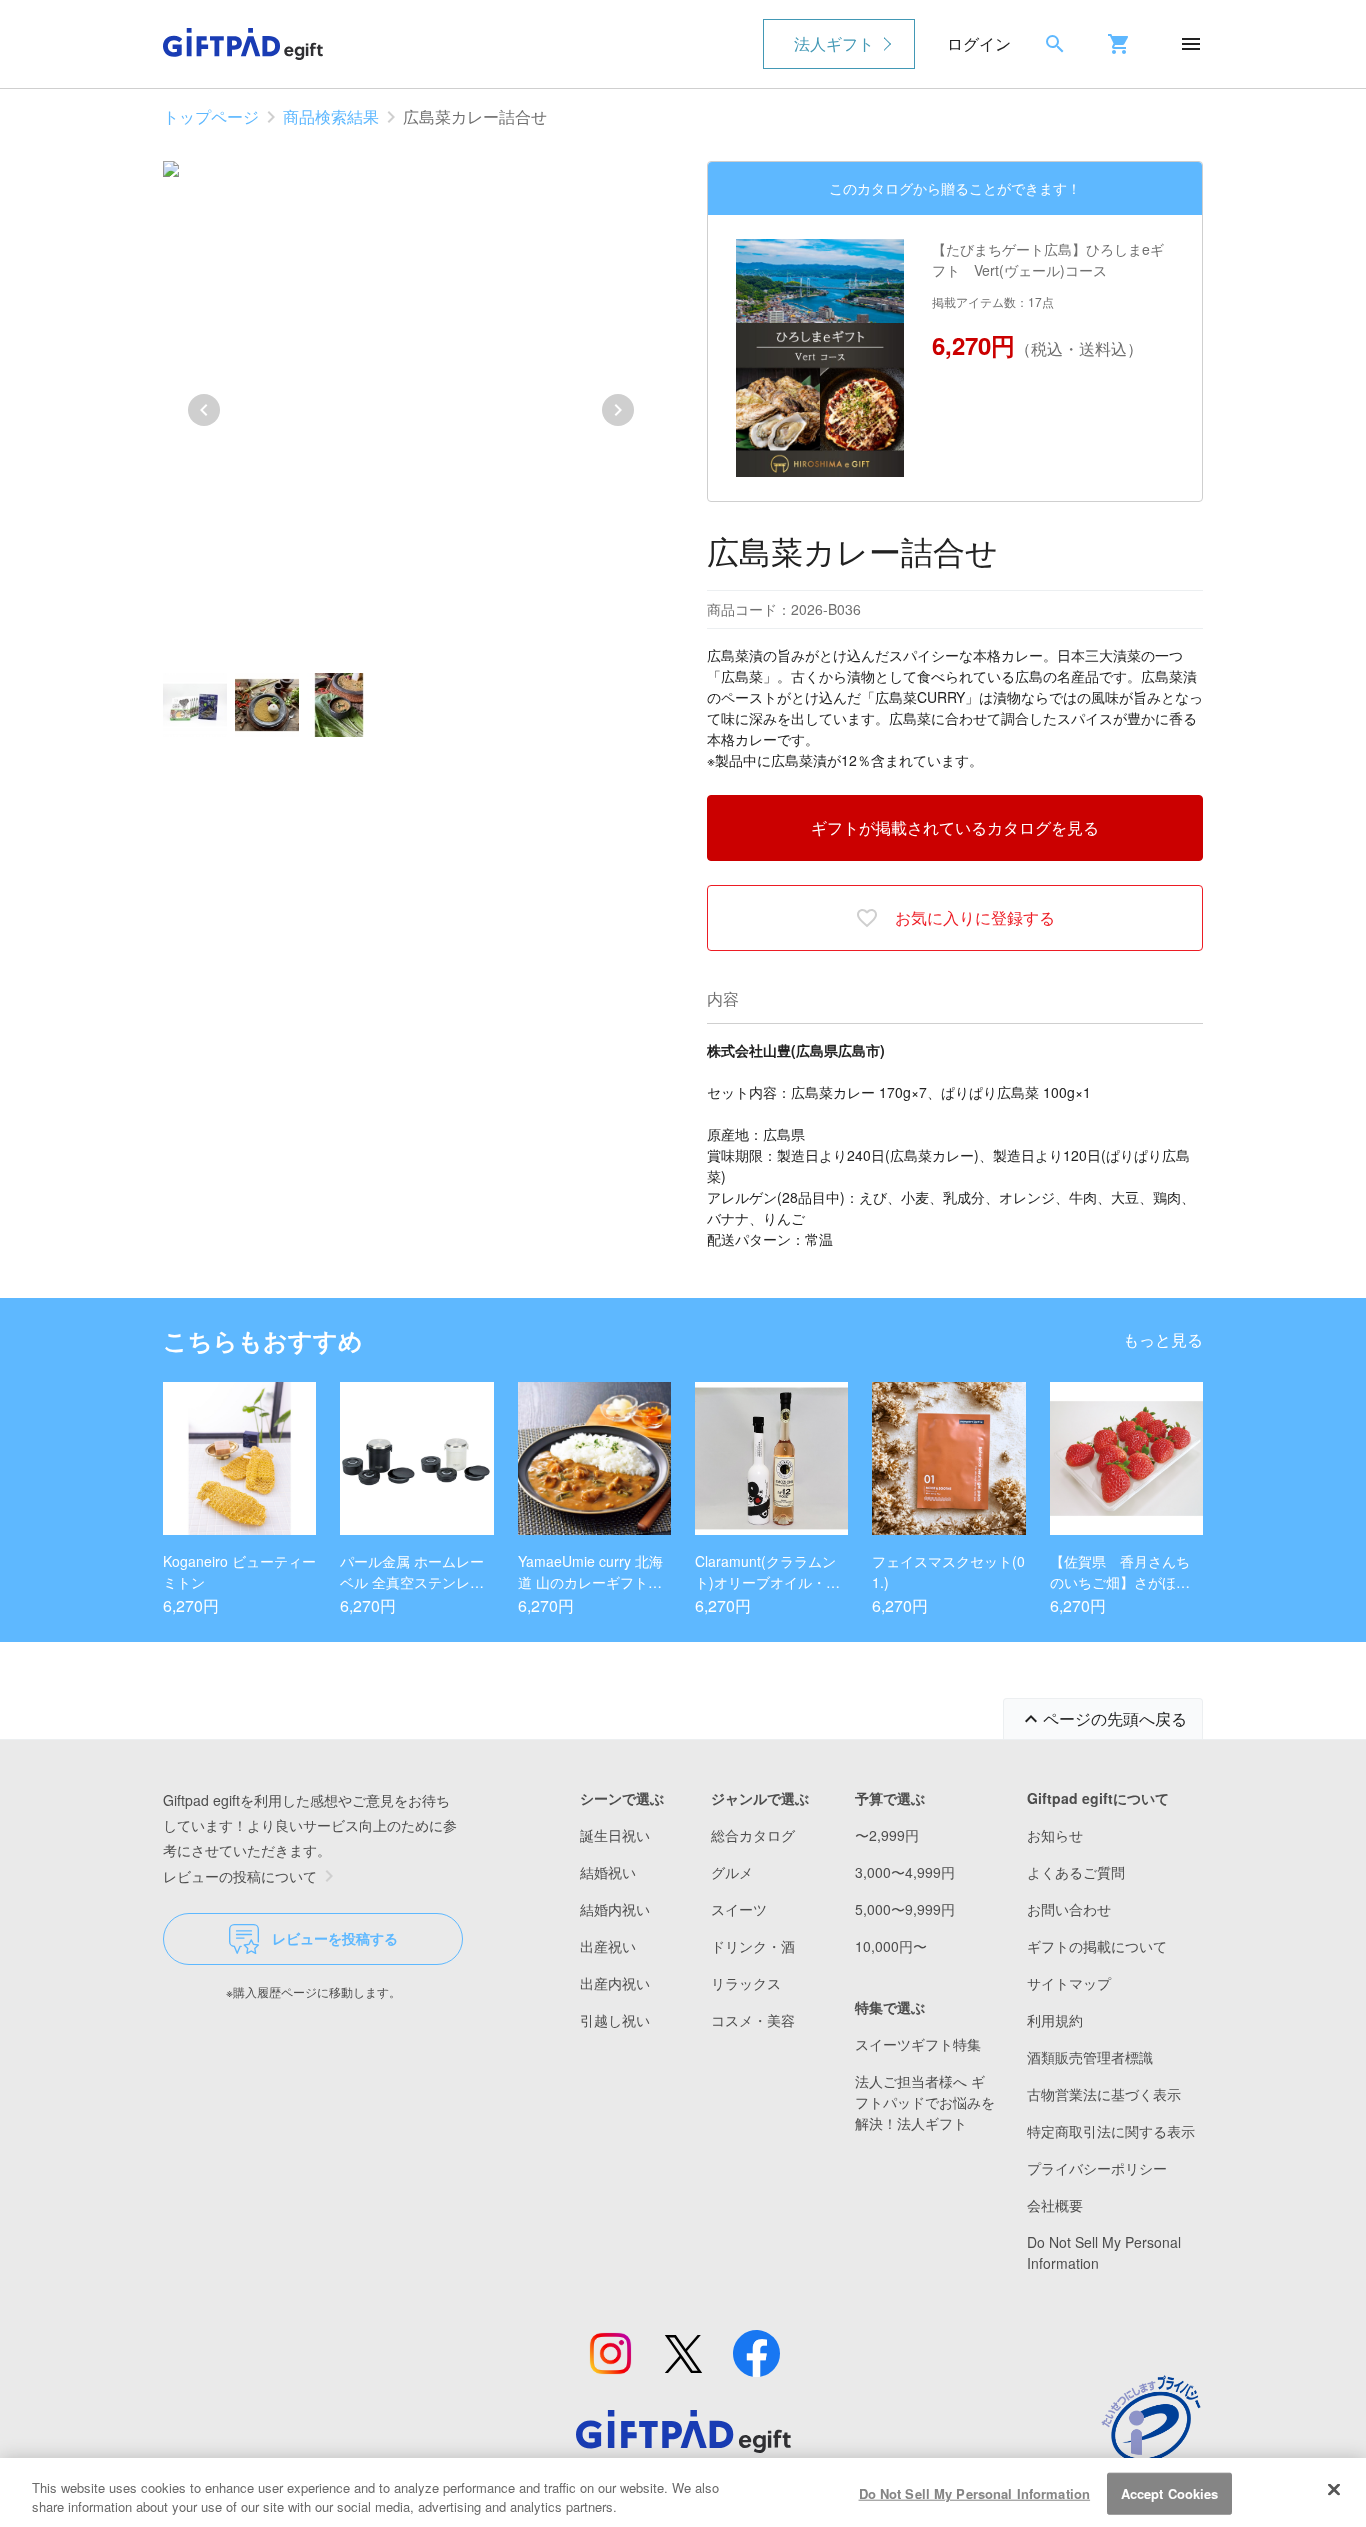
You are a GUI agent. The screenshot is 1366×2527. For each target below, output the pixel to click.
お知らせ (1055, 1835)
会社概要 (1055, 2205)
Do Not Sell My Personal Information (975, 2493)
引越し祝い (615, 2020)
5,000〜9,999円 (905, 1909)
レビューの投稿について (240, 1876)
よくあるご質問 (1076, 1872)
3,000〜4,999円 (905, 1872)
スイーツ (739, 1909)
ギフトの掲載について (1097, 1946)
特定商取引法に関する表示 (1111, 2131)
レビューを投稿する (335, 1938)
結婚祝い (608, 1872)
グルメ (732, 1872)
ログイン (979, 43)
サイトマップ (1069, 1983)
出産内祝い (615, 1983)
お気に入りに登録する (975, 917)
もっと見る (1163, 1339)
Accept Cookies (1170, 2493)
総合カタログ (753, 1835)
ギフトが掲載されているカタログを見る (955, 827)
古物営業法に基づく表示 (1104, 2094)
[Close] (1334, 2490)
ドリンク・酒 (753, 1946)
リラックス (746, 1983)
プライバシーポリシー (1097, 2168)
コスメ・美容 (753, 2020)
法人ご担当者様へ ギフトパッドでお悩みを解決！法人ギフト (925, 2102)
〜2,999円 (887, 1835)
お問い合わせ (1069, 1909)
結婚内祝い (615, 1909)
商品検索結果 (331, 116)
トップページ (211, 116)
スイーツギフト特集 (918, 2044)
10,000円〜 (891, 1946)
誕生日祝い (615, 1835)
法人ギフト (834, 43)
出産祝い (608, 1946)
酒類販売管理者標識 (1090, 2057)
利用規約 (1055, 2020)
